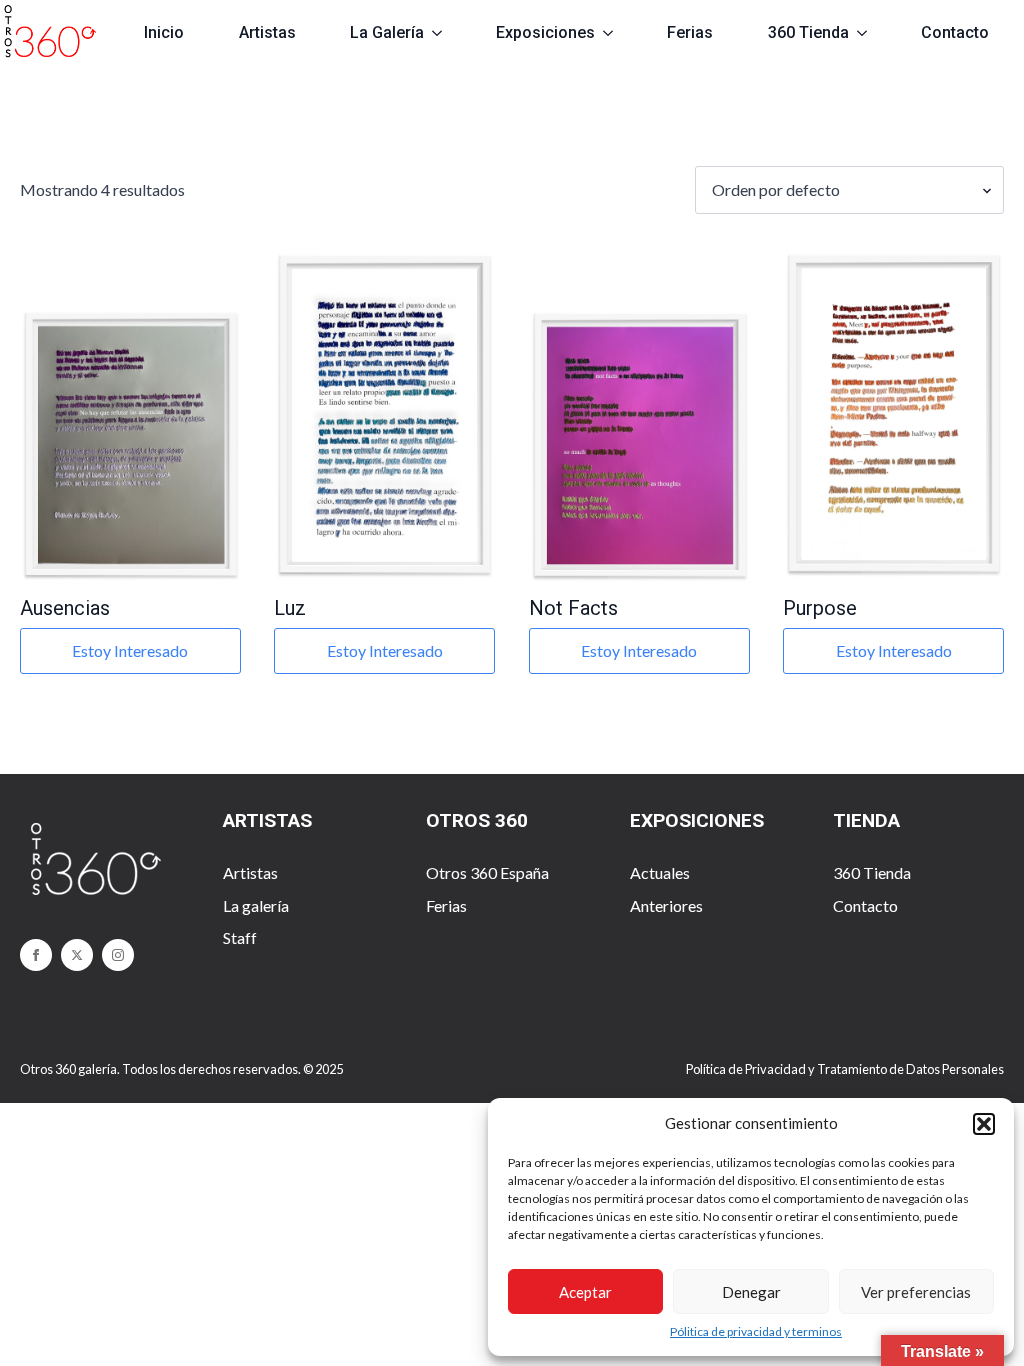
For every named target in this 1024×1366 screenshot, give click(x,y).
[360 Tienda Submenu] (870, 33)
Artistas (267, 32)
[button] (984, 1124)
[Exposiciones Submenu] (616, 33)
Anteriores (666, 905)
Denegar (751, 1292)
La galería (256, 905)
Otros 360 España (487, 872)
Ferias (690, 32)
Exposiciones (545, 32)
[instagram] (118, 955)
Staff (240, 937)
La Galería (387, 32)
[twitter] (77, 955)
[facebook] (36, 955)
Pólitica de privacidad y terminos (756, 1331)
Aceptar (585, 1292)
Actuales (660, 872)
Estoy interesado (130, 650)
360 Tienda (808, 32)
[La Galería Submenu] (445, 33)
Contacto (955, 32)
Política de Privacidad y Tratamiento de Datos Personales (845, 1069)
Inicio (164, 32)
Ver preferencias (916, 1292)
